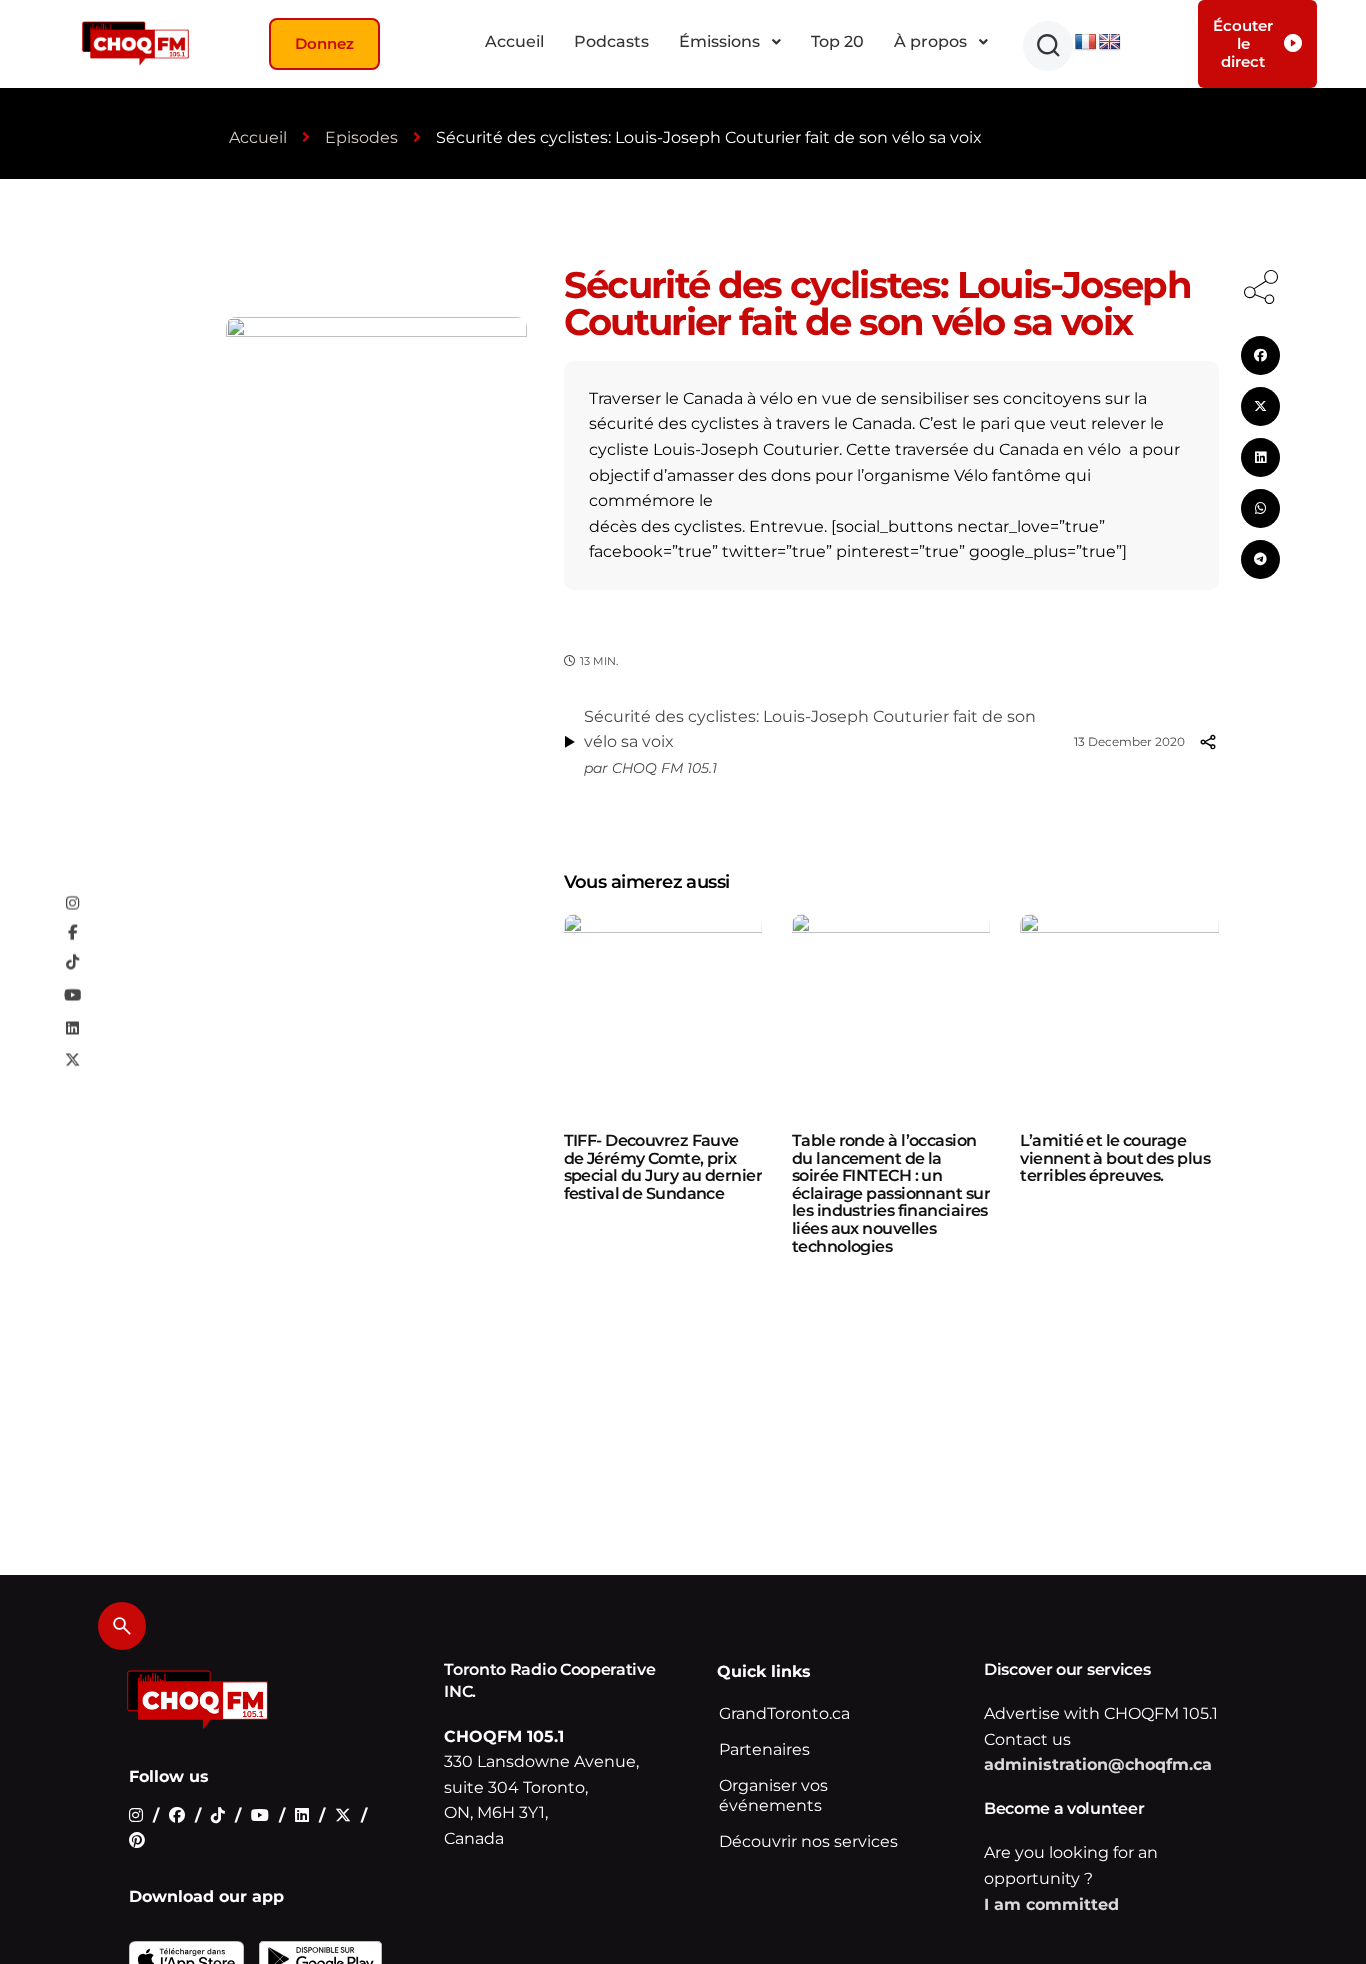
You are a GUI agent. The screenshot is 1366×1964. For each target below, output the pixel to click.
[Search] (122, 1626)
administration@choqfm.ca (1098, 1764)
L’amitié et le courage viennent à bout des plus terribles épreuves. (1115, 1158)
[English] (1110, 42)
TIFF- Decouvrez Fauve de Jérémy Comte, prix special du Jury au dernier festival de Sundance (663, 1167)
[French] (1086, 42)
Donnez (324, 43)
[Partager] (1208, 742)
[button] (1048, 46)
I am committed (1051, 1904)
